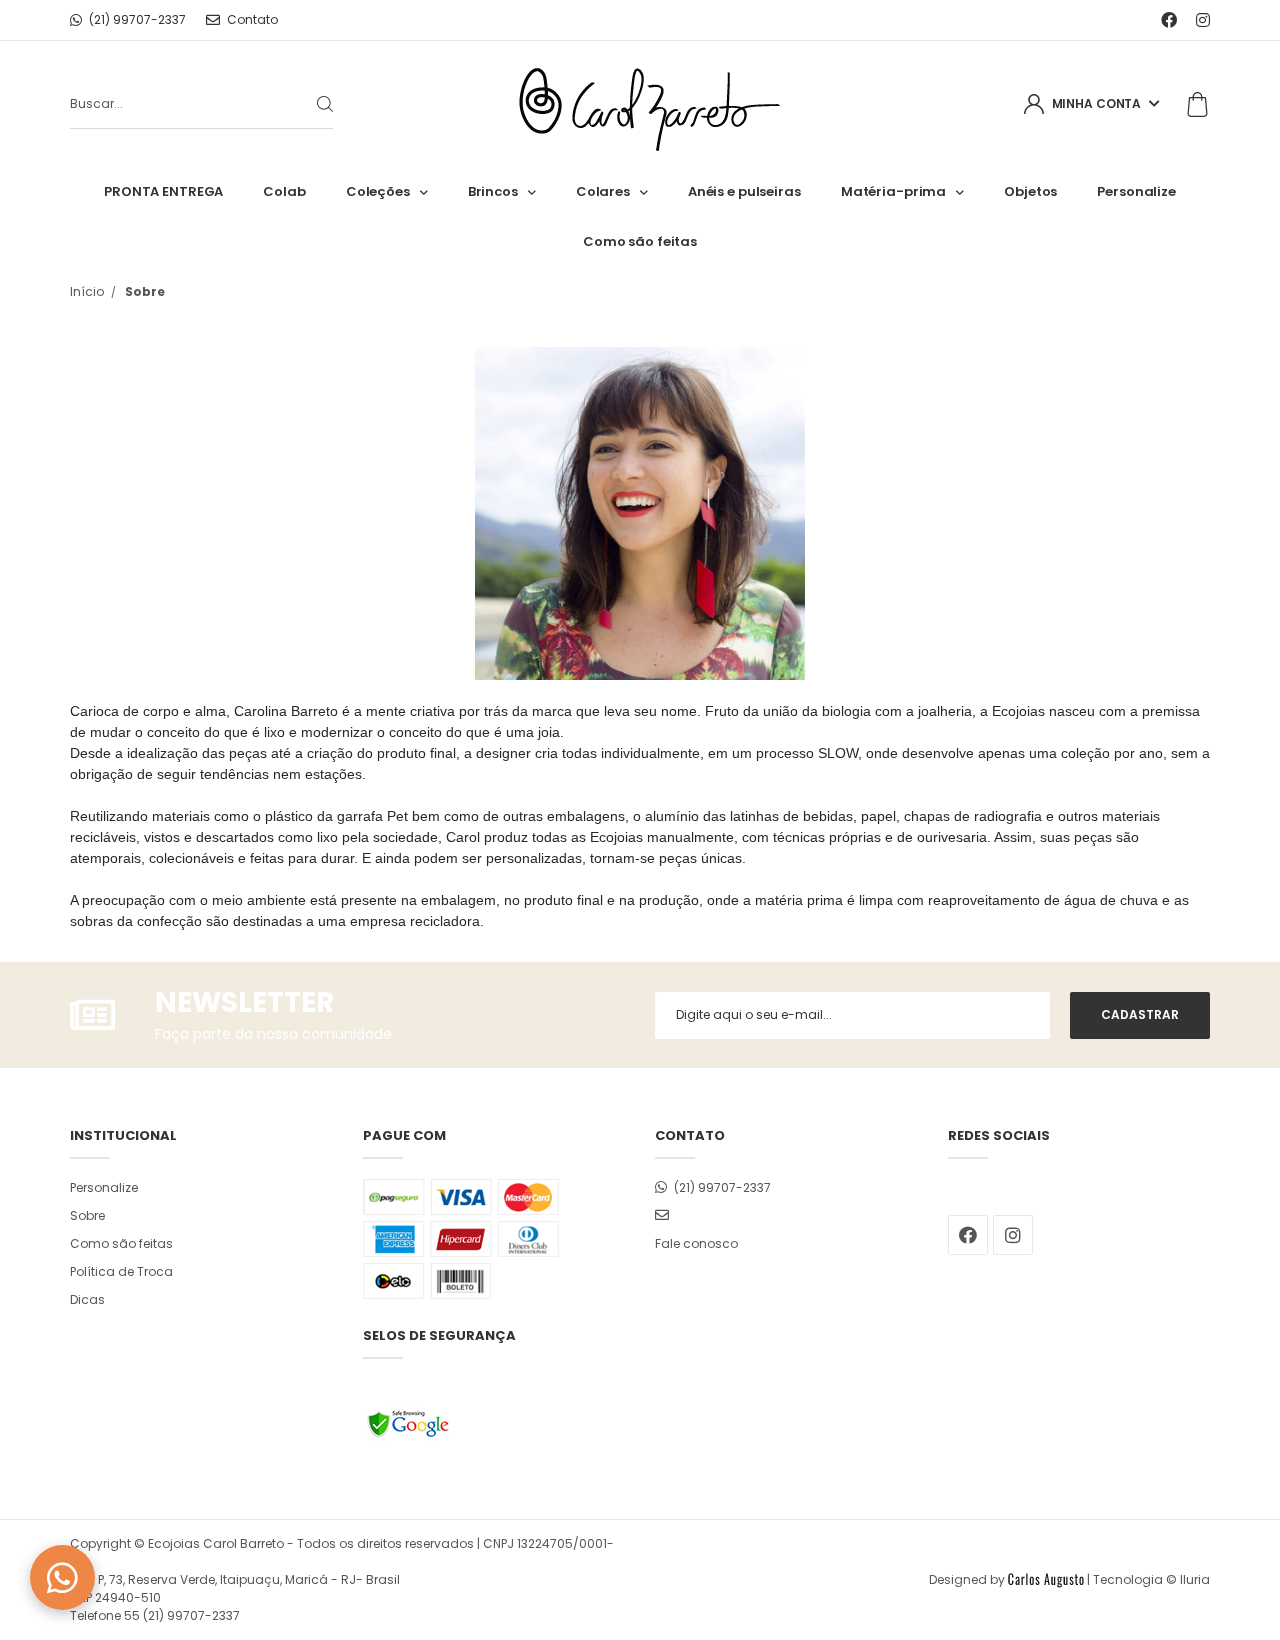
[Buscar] (309, 104)
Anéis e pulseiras (744, 191)
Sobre (87, 1215)
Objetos (1030, 191)
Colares (603, 191)
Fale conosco (696, 1243)
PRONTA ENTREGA (163, 191)
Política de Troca (121, 1271)
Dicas (87, 1299)
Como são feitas (640, 241)
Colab (284, 191)
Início (87, 291)
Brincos (493, 191)
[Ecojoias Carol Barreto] (640, 105)
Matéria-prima (893, 191)
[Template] (1046, 1579)
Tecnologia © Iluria (1151, 1579)
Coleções (378, 191)
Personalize (1136, 191)
